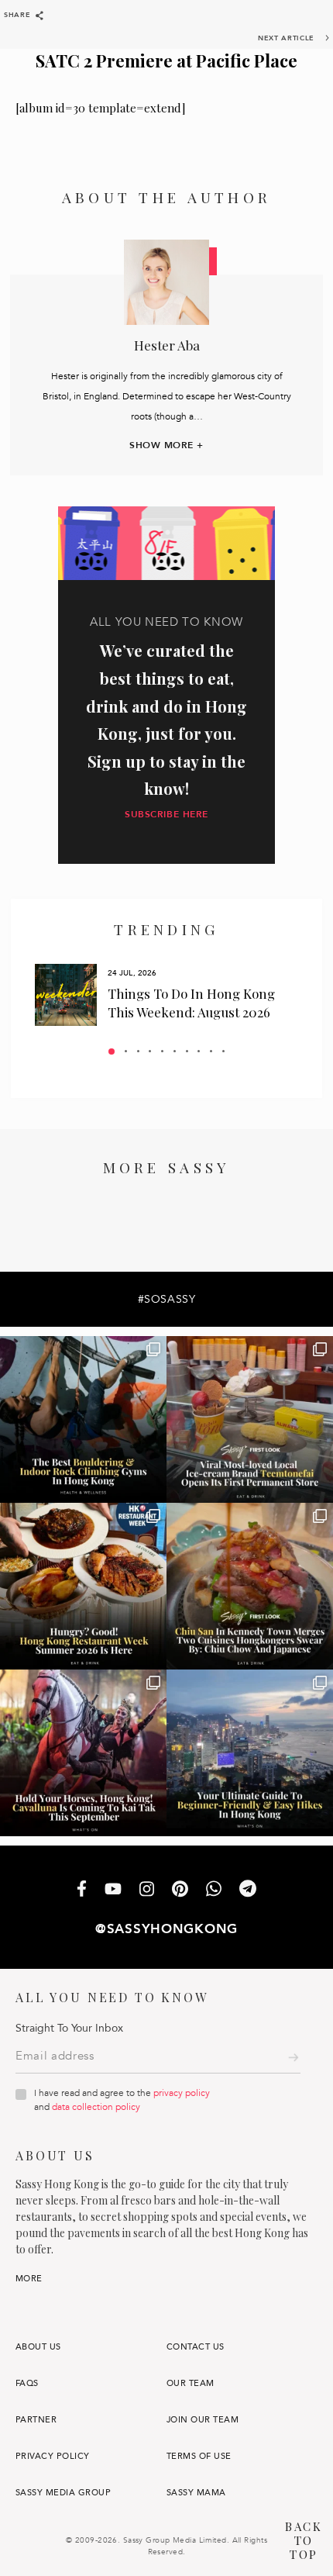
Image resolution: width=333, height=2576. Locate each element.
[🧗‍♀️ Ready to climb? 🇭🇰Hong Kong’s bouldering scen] (83, 1419)
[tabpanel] (166, 995)
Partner (36, 2420)
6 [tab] (175, 1051)
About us (38, 2347)
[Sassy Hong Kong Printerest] (180, 1891)
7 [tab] (187, 1051)
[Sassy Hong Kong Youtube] (113, 1890)
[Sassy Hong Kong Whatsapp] (214, 1890)
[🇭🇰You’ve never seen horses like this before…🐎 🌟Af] (83, 1753)
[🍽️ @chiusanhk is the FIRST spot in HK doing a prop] (250, 1586)
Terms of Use (199, 2456)
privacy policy (182, 2093)
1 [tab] (112, 1051)
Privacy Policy (53, 2456)
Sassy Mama (196, 2493)
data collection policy (96, 2107)
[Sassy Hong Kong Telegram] (248, 1890)
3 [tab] (138, 1051)
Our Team (191, 2383)
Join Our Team (203, 2420)
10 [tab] (223, 1051)
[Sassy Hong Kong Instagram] (147, 1891)
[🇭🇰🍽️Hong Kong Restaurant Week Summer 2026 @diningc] (83, 1586)
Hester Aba (167, 345)
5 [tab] (162, 1051)
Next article (286, 38)
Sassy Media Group (63, 2493)
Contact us (196, 2347)
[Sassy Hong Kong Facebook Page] (82, 1890)
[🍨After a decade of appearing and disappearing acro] (250, 1419)
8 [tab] (199, 1051)
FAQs (27, 2383)
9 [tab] (211, 1051)
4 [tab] (150, 1051)
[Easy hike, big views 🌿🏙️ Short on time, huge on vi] (250, 1753)
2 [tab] (126, 1051)
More (29, 2279)
